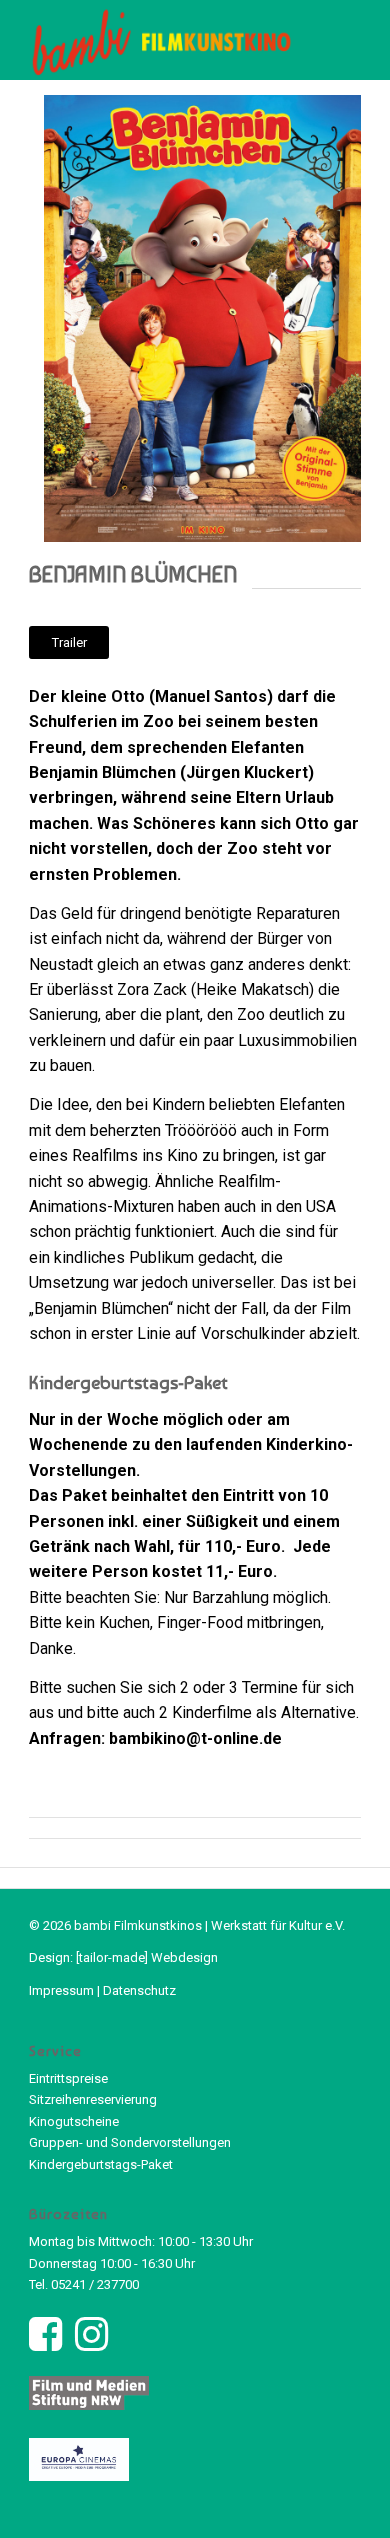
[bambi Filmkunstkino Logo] (161, 40)
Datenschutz (139, 1990)
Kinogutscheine (74, 2121)
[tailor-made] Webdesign (147, 1957)
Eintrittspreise (68, 2078)
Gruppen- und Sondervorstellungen (130, 2142)
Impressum (61, 1990)
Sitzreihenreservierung (93, 2099)
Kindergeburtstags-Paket (101, 2164)
